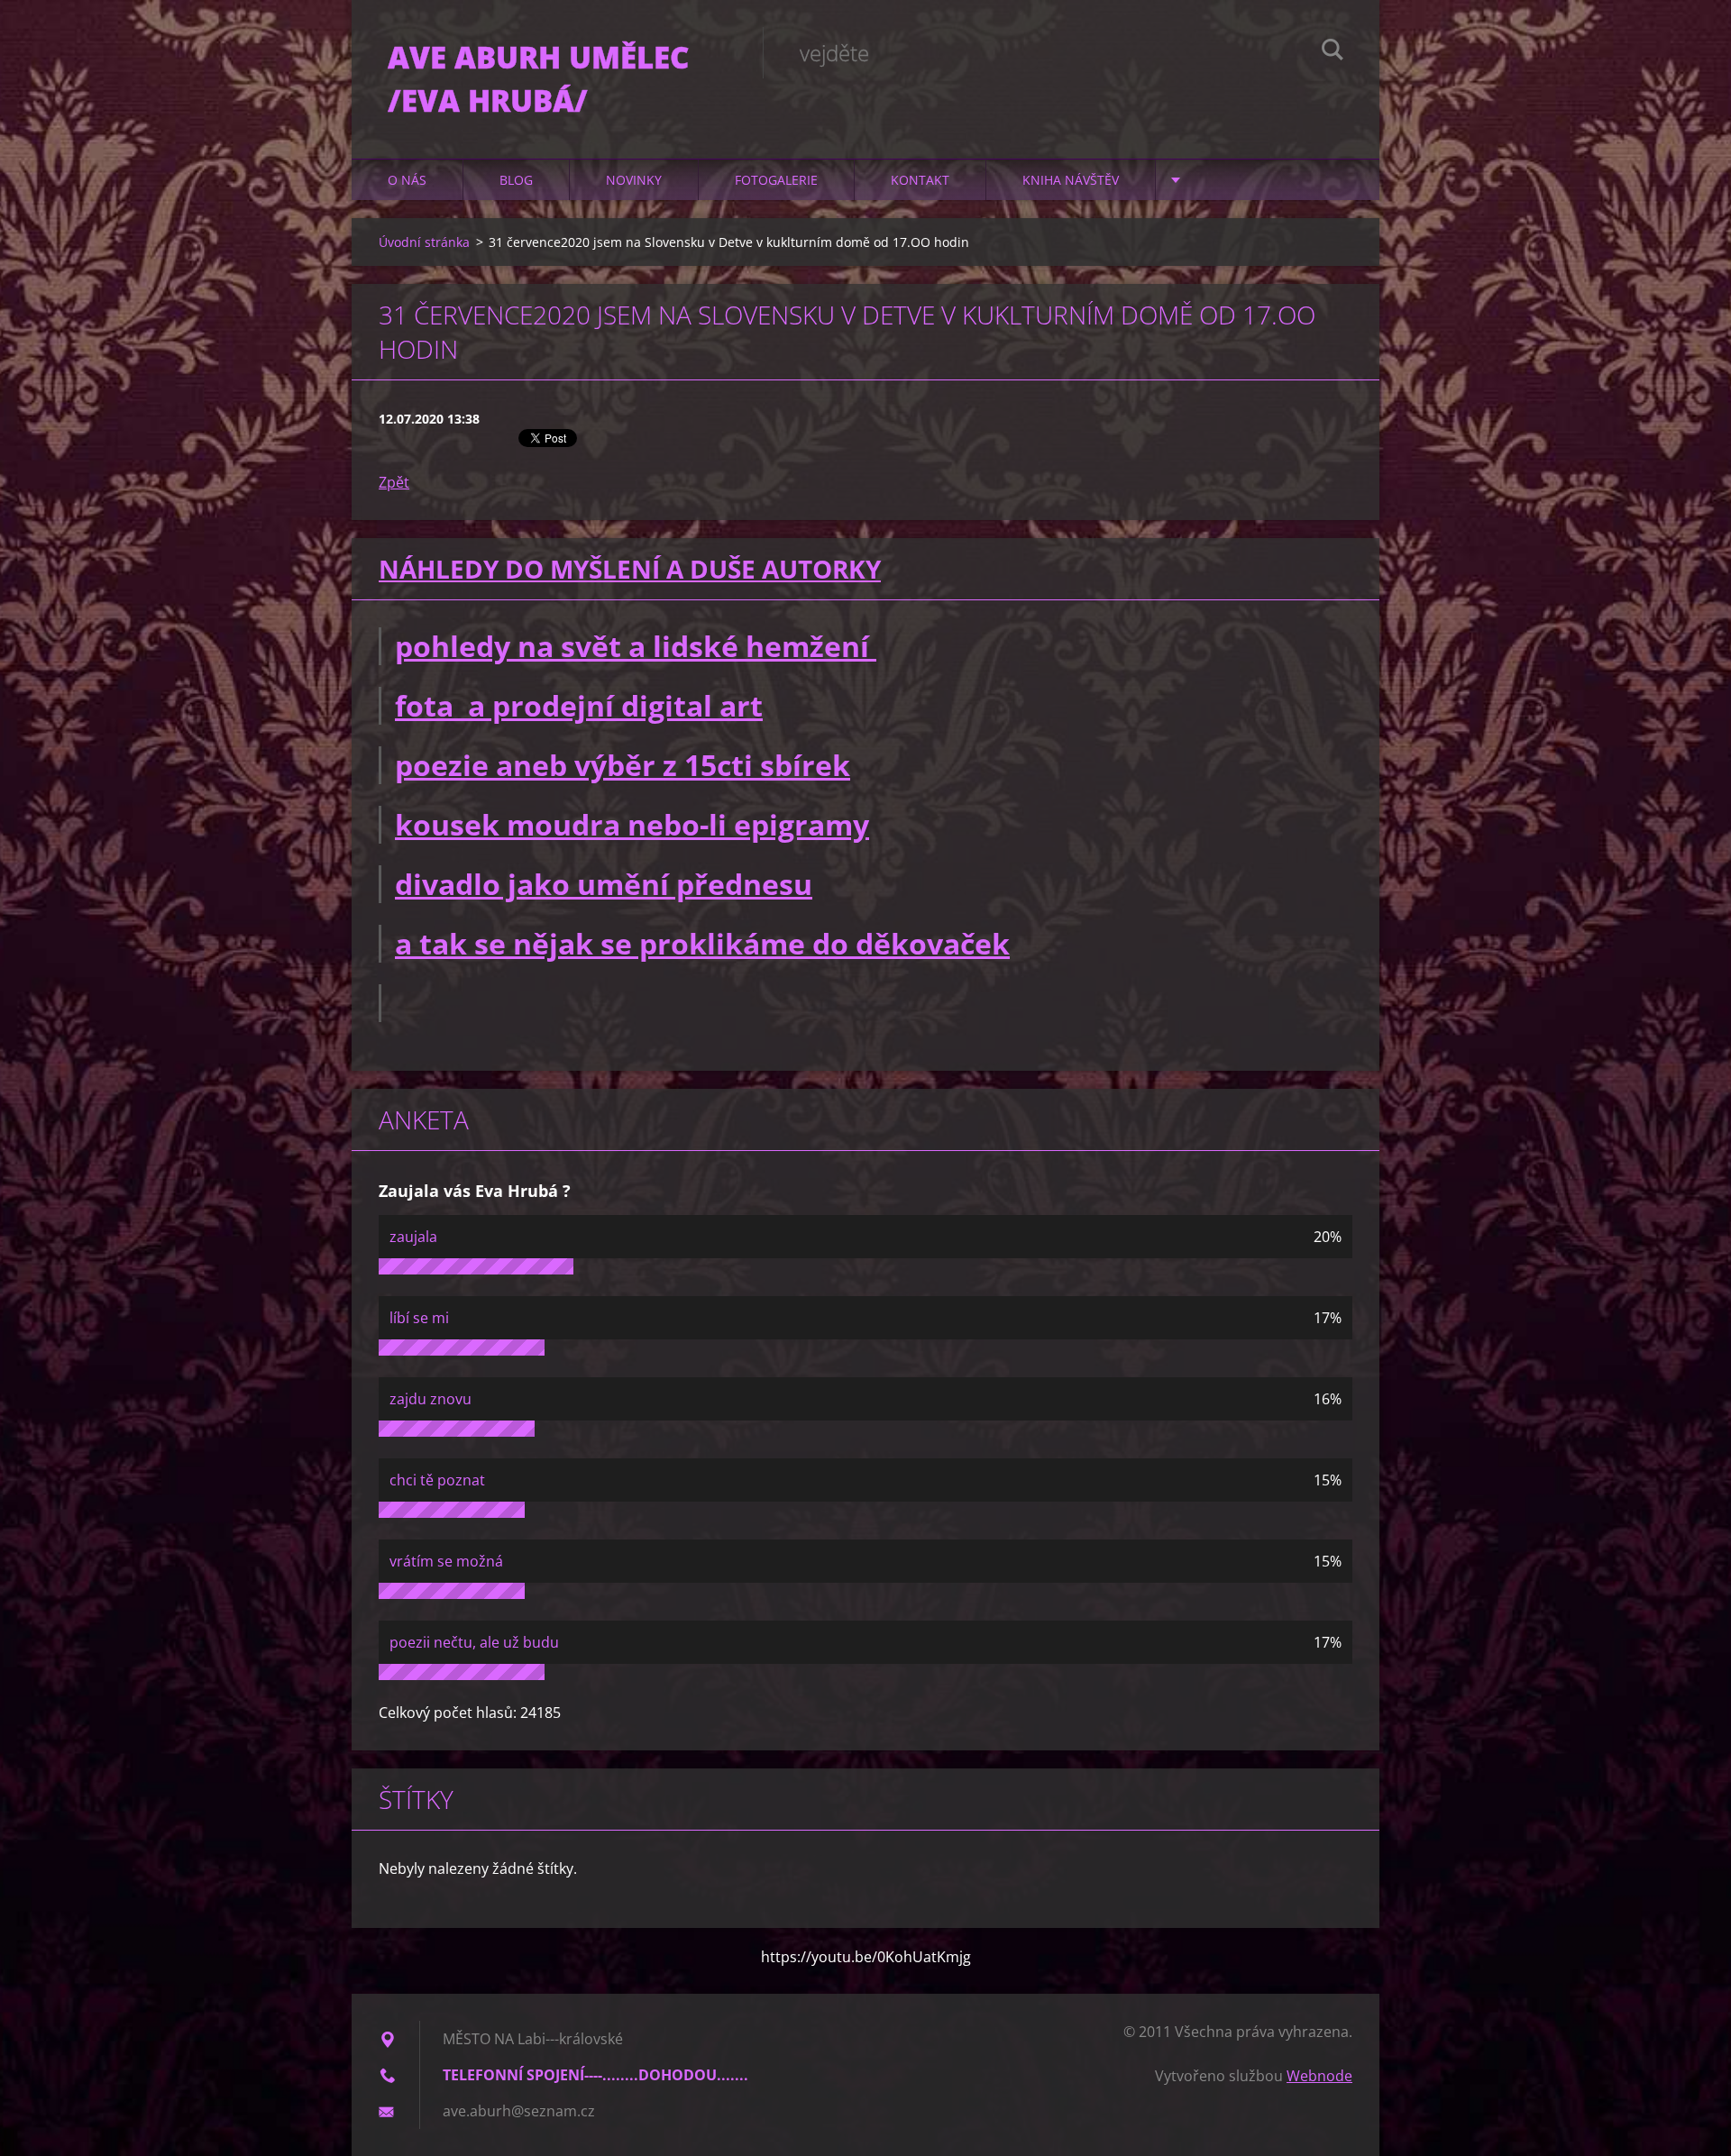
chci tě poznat (437, 1480)
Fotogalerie (776, 180)
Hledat (1333, 52)
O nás (407, 180)
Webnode (1319, 2076)
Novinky (634, 180)
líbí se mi (419, 1318)
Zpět (394, 482)
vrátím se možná (446, 1561)
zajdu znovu (430, 1399)
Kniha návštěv (1071, 180)
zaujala (413, 1237)
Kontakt (920, 180)
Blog (516, 180)
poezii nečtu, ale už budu (474, 1642)
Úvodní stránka (424, 242)
